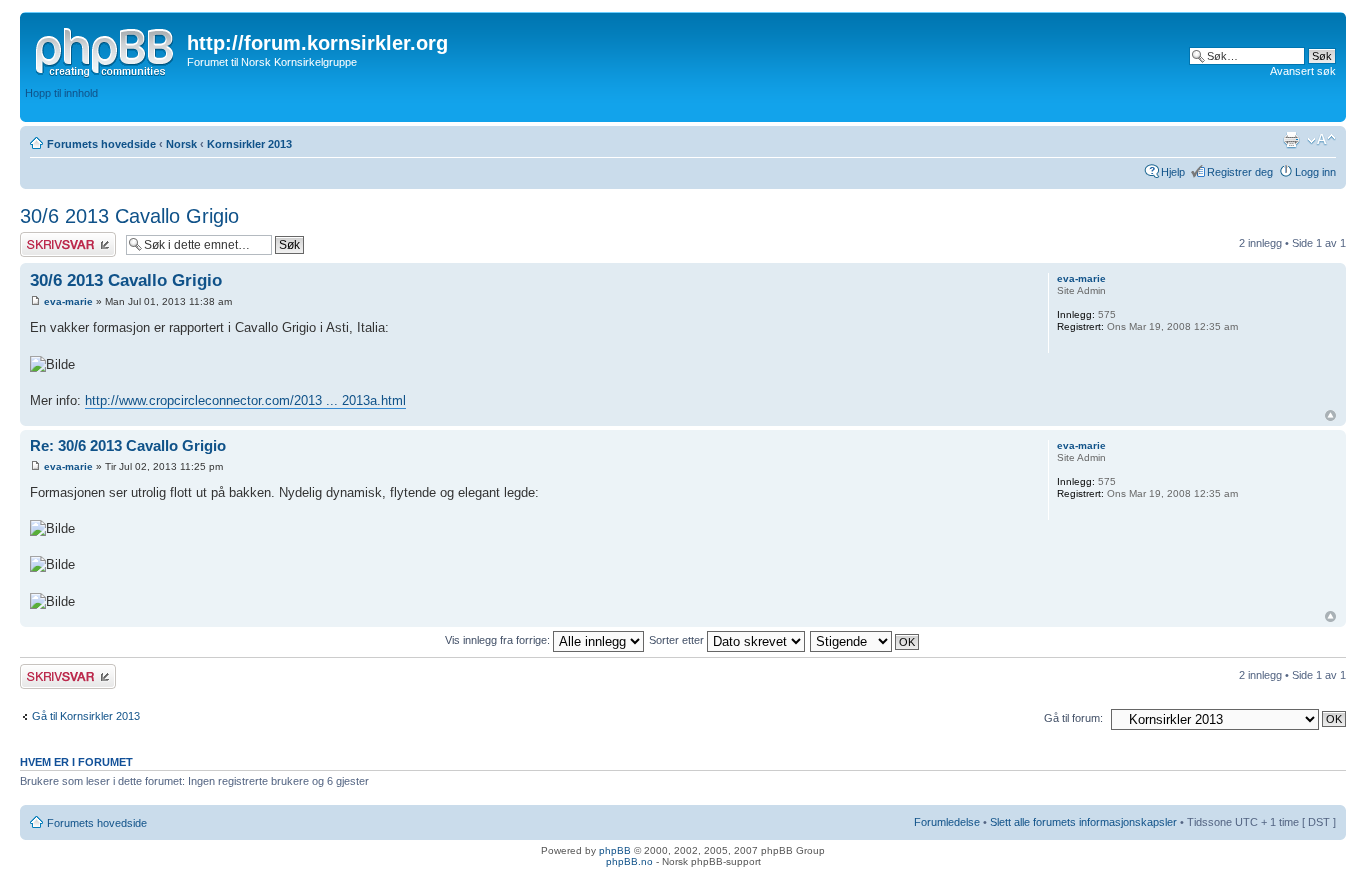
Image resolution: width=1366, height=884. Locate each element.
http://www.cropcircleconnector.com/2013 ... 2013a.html (245, 400)
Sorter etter (678, 640)
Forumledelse (947, 822)
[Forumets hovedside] (106, 49)
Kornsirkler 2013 (249, 144)
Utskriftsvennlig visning (1291, 140)
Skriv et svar (51, 238)
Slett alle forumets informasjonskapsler (1083, 822)
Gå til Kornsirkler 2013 (86, 716)
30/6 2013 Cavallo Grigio (129, 216)
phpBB (615, 850)
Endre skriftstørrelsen (1321, 140)
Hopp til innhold (61, 93)
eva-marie (68, 301)
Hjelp (1173, 172)
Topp (1330, 415)
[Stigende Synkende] (865, 640)
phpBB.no (629, 861)
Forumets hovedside (101, 144)
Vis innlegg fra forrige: (499, 640)
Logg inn (1315, 172)
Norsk (181, 144)
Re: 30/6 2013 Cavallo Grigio (128, 445)
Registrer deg (1240, 172)
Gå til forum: (1073, 718)
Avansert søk (1303, 71)
